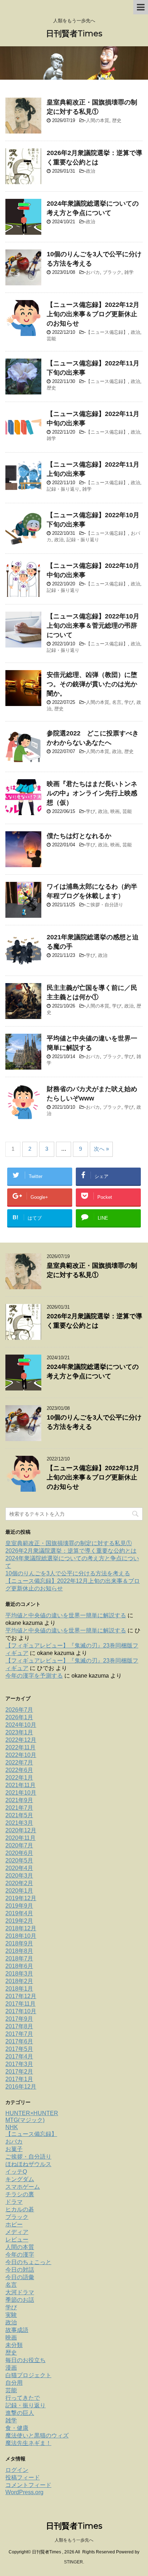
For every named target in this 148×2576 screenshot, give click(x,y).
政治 (91, 171)
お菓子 (14, 2149)
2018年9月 (19, 1943)
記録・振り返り (63, 489)
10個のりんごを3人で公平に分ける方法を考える (68, 1573)
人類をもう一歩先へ (74, 2540)
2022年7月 (19, 1762)
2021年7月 (19, 1808)
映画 (115, 811)
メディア (17, 2232)
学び (129, 702)
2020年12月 (21, 1830)
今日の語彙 (20, 2277)
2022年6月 (19, 1770)
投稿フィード (23, 2477)
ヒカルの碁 (20, 2209)
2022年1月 (19, 1778)
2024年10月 (21, 1725)
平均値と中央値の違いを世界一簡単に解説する (66, 1615)
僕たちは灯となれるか (79, 836)
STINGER (73, 2562)
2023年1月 (19, 1732)
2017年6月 (19, 2041)
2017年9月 (19, 2019)
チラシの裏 (20, 2194)
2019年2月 (19, 1921)
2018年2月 (19, 1981)
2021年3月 (19, 1823)
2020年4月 (19, 1868)
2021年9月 (19, 1800)
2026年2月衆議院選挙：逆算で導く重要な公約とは (71, 1551)
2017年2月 (19, 2072)
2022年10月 (21, 1755)
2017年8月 (19, 2026)
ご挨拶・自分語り (105, 905)
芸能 (51, 339)
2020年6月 (19, 1853)
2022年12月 (21, 1740)
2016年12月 (21, 2087)
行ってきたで (23, 2398)
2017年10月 (21, 2011)
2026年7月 (19, 1710)
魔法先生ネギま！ (28, 2443)
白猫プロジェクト (28, 2375)
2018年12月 (21, 1928)
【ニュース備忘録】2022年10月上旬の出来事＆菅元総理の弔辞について (93, 626)
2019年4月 (19, 1913)
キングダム (20, 2179)
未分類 (14, 2345)
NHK (12, 2127)
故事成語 (17, 2330)
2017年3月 (19, 2064)
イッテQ (16, 2172)
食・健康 (17, 2428)
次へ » (101, 1149)
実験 (11, 2315)
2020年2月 (19, 1883)
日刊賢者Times (74, 34)
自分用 (14, 2383)
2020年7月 (19, 1845)
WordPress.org (24, 2492)
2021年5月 (19, 1815)
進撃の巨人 (20, 2413)
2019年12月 (21, 1898)
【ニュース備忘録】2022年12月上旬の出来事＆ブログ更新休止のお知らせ (93, 314)
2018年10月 (21, 1936)
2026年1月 (19, 1717)
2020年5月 (19, 1860)
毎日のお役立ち (26, 2360)
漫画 (11, 2368)
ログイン (17, 2470)
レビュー (17, 2240)
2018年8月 (19, 1951)
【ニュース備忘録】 (107, 332)
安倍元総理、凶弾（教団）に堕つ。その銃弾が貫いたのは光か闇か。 (92, 684)
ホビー (14, 2224)
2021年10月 (21, 1793)
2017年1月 (19, 2079)
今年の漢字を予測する (34, 1676)
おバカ (93, 272)
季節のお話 (20, 2300)
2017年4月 (19, 2056)
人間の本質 (98, 120)
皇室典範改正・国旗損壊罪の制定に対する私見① (69, 1543)
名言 (117, 702)
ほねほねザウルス (28, 2164)
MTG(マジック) (25, 2120)
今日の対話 (20, 2270)
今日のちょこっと (28, 2262)
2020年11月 (20, 1838)
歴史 (117, 120)
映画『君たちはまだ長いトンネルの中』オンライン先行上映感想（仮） (92, 793)
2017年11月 (20, 2004)
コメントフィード (28, 2485)
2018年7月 (19, 1958)
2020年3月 (19, 1876)
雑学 (129, 272)
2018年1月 (19, 1989)
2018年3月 (19, 1974)
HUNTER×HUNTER (32, 2113)
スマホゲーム (23, 2187)
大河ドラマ (20, 2292)
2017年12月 (21, 1996)
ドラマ (14, 2202)
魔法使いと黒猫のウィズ (37, 2435)
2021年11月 (20, 1785)
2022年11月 (20, 1747)
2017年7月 (19, 2034)
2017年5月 (19, 2049)
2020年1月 (19, 1891)
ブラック (112, 272)
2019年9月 (19, 1906)
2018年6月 (19, 1966)
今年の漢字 (20, 2255)
